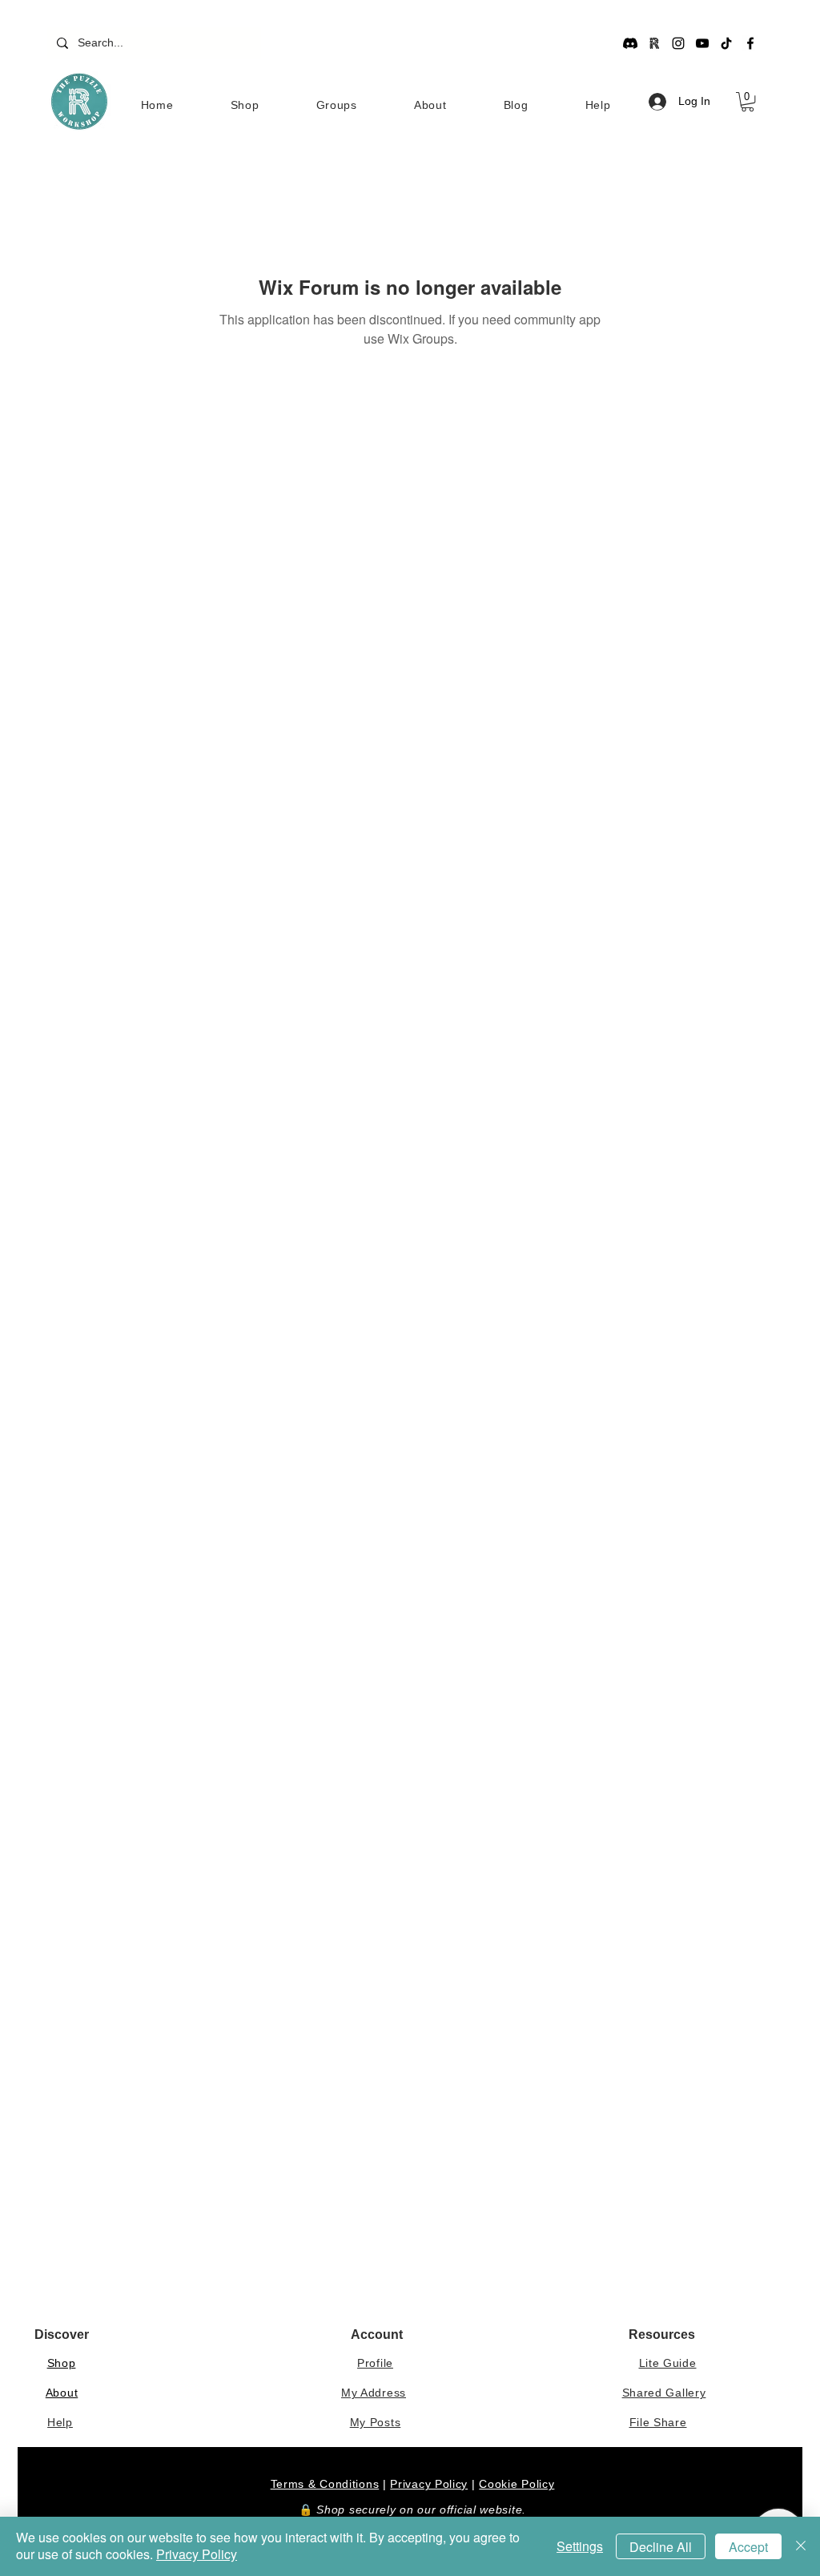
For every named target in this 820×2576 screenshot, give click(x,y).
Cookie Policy (517, 2484)
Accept (748, 2547)
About (62, 2393)
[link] (748, 102)
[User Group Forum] (654, 43)
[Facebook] (750, 43)
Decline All (661, 2547)
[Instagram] (678, 43)
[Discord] (630, 43)
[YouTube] (702, 43)
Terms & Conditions (325, 2484)
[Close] (801, 2546)
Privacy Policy (429, 2484)
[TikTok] (726, 43)
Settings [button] (580, 2546)
